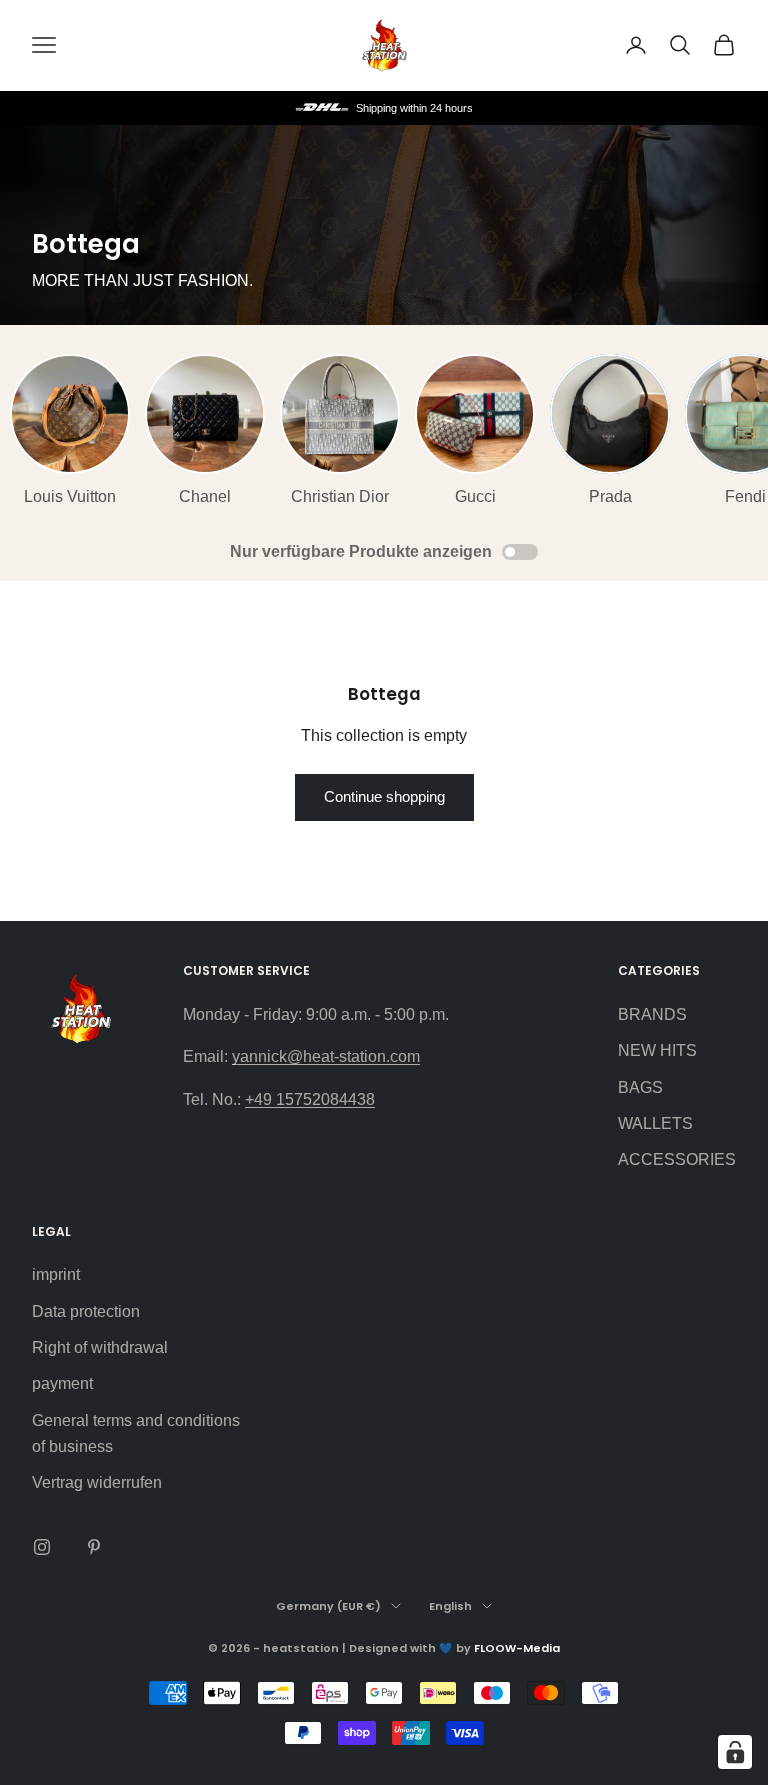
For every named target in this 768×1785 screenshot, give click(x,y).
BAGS (640, 1087)
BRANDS (652, 1014)
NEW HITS (657, 1050)
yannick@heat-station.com (326, 1056)
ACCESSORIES (677, 1159)
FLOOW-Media (517, 1648)
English (450, 1606)
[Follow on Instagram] (42, 1547)
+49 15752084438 (310, 1099)
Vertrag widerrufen (97, 1482)
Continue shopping (384, 796)
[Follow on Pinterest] (94, 1547)
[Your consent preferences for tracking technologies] (735, 1752)
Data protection (86, 1311)
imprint (56, 1274)
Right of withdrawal (100, 1347)
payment (62, 1383)
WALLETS (655, 1123)
